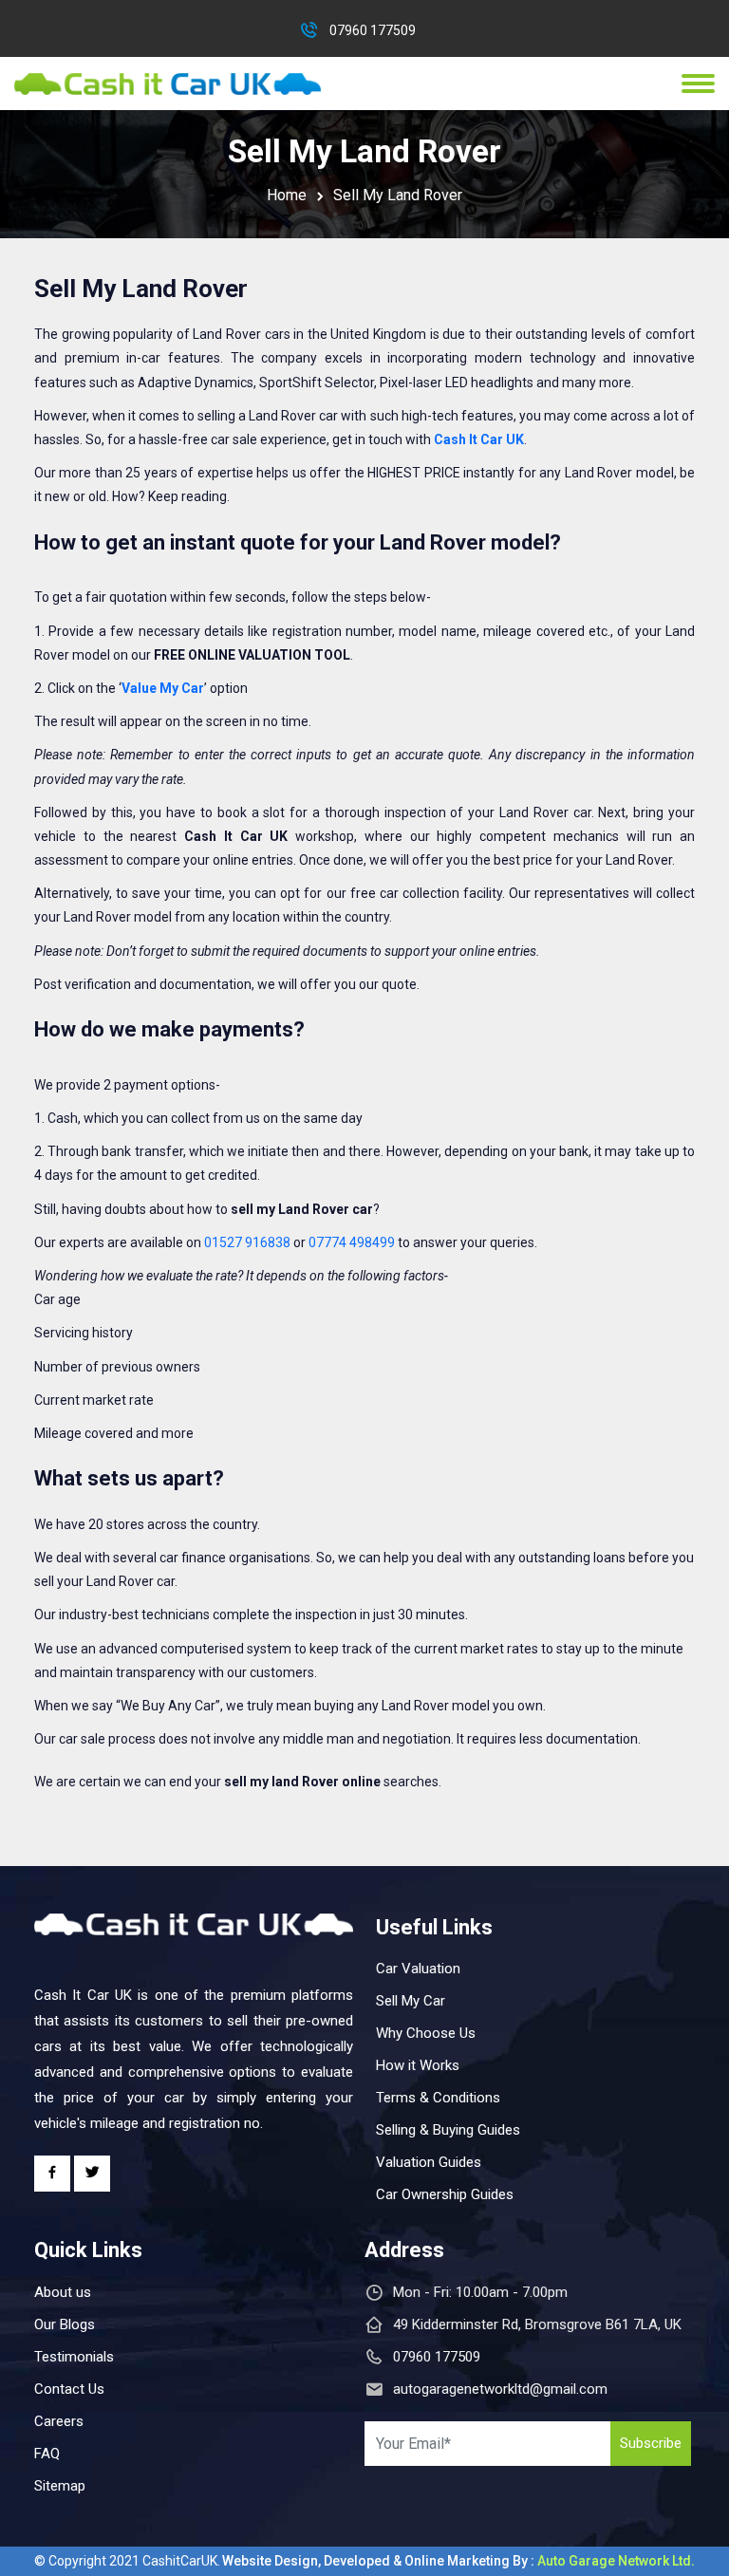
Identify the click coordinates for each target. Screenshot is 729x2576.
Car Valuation (418, 1969)
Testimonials (74, 2357)
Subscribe (651, 2443)
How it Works (418, 2065)
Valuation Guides (429, 2162)
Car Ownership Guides (445, 2194)
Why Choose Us (426, 2033)
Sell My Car (411, 2001)
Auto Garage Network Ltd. (616, 2561)
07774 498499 (352, 1242)
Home (287, 195)
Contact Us (69, 2389)
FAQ (47, 2454)
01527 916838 (247, 1242)
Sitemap (60, 2486)
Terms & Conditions (438, 2098)
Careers (59, 2421)
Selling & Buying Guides (448, 2130)
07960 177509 (373, 30)
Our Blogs (65, 2324)
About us (63, 2292)
